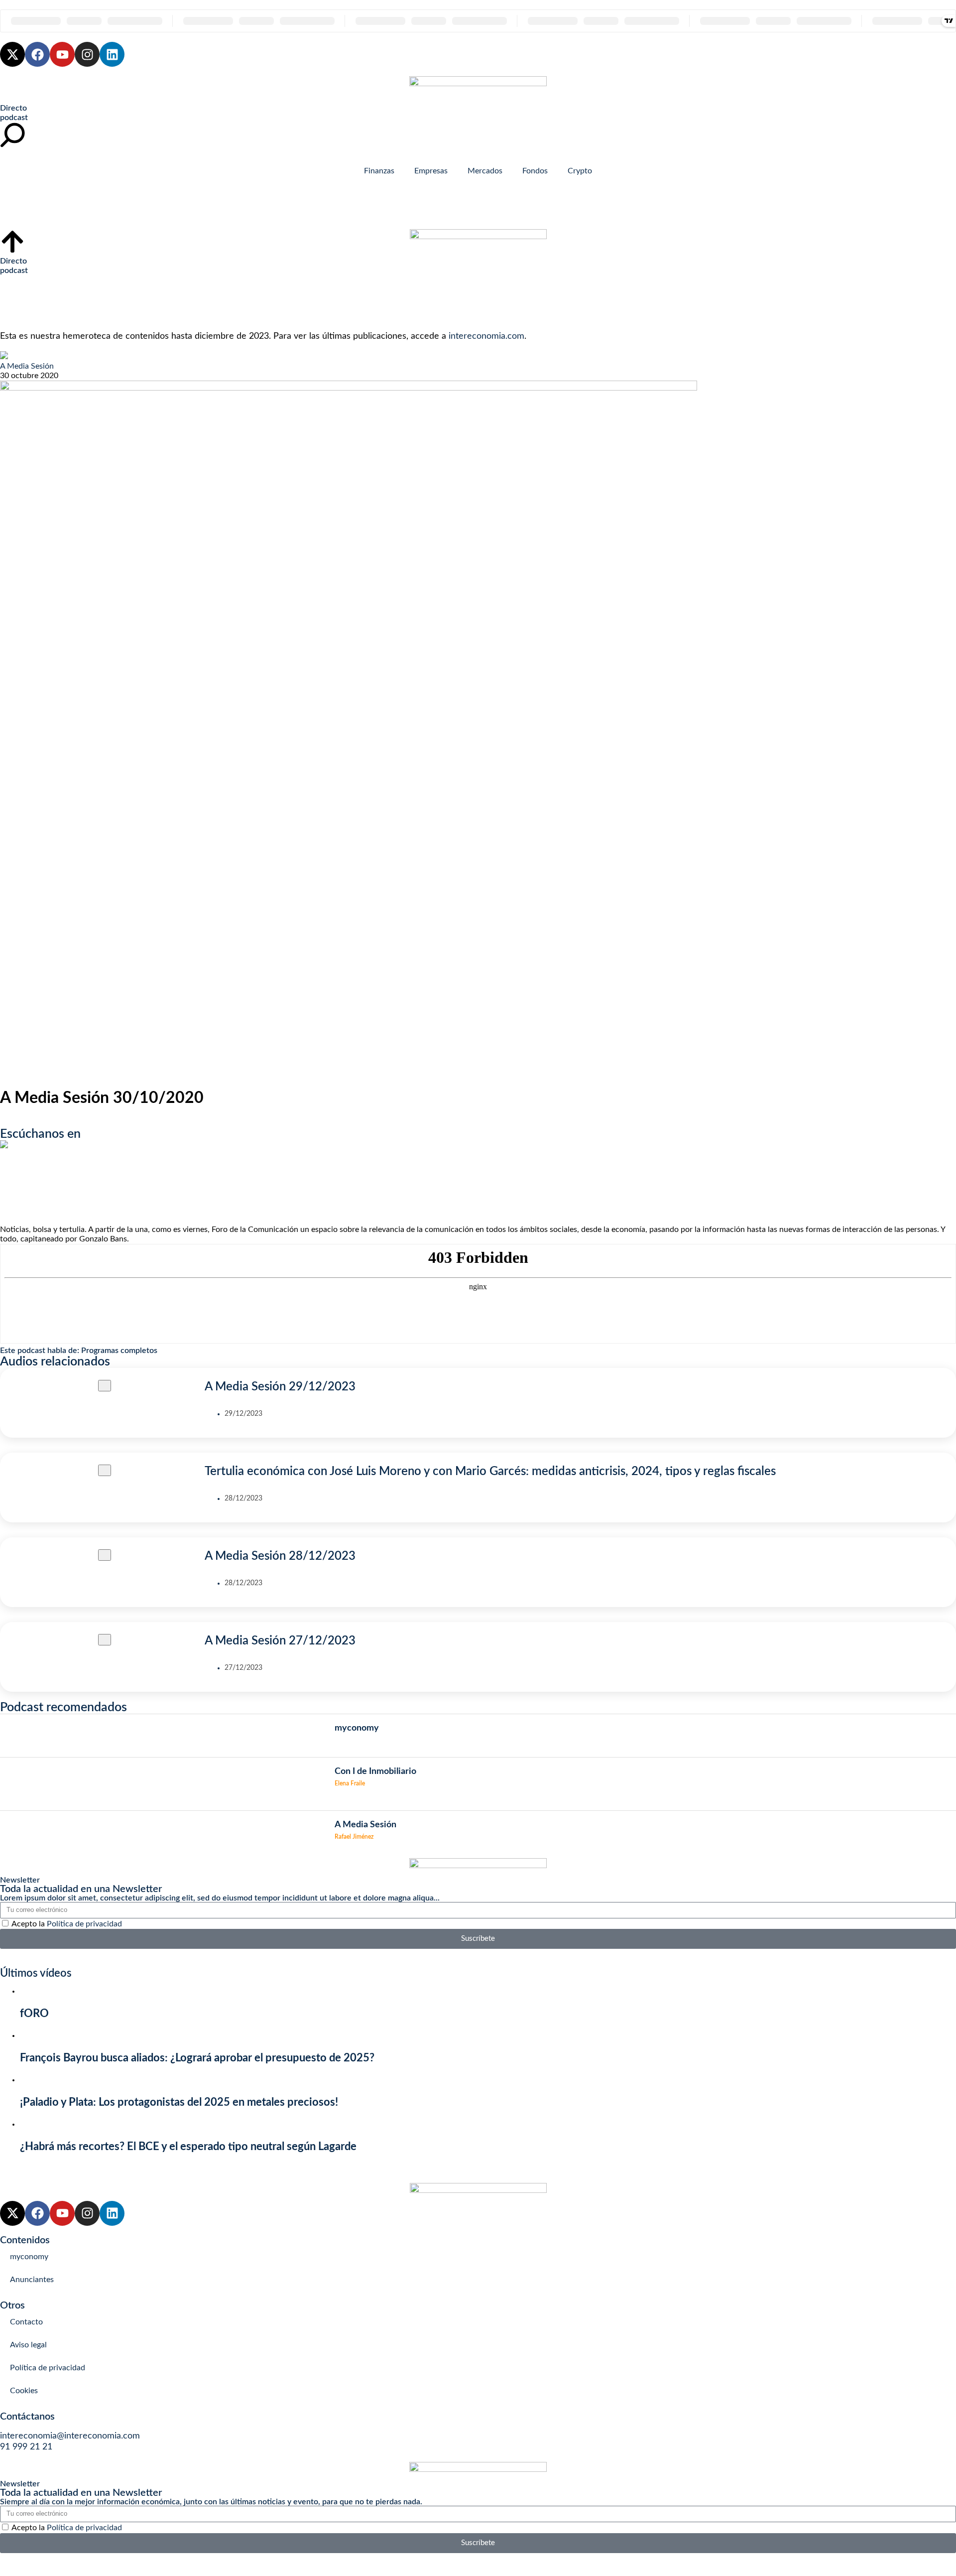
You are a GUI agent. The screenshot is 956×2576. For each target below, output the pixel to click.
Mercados (485, 171)
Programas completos (119, 1351)
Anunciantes (32, 2280)
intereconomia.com (486, 336)
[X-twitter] (12, 54)
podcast (14, 118)
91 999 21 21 (26, 2447)
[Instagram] (87, 54)
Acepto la (67, 1924)
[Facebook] (37, 54)
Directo (13, 108)
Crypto (580, 171)
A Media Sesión (27, 366)
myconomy (29, 2257)
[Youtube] (62, 54)
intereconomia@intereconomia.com (70, 2436)
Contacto (26, 2322)
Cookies (24, 2391)
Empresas (431, 171)
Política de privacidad (84, 1924)
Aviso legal (28, 2345)
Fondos (535, 171)
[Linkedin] (112, 54)
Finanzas (379, 171)
